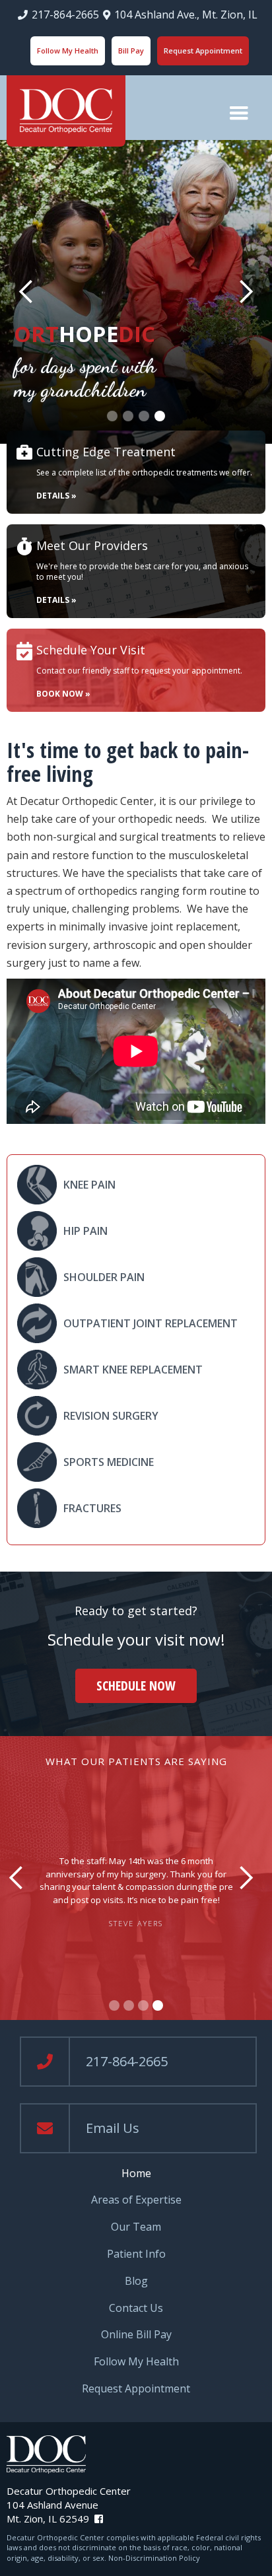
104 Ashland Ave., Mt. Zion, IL (186, 15)
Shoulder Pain (104, 1277)
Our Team (136, 2227)
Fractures (92, 1508)
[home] (66, 111)
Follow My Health (68, 51)
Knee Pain (89, 1185)
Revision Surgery (111, 1416)
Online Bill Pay (136, 2335)
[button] (239, 114)
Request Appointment (203, 51)
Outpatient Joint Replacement (151, 1323)
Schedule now (136, 1686)
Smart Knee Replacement (133, 1370)
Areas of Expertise (136, 2200)
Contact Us (136, 2308)
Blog (136, 2281)
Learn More (149, 344)
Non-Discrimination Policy (154, 2558)
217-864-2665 (65, 15)
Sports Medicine (109, 1462)
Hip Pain (85, 1231)
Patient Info (136, 2254)
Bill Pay (131, 51)
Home (136, 2174)
